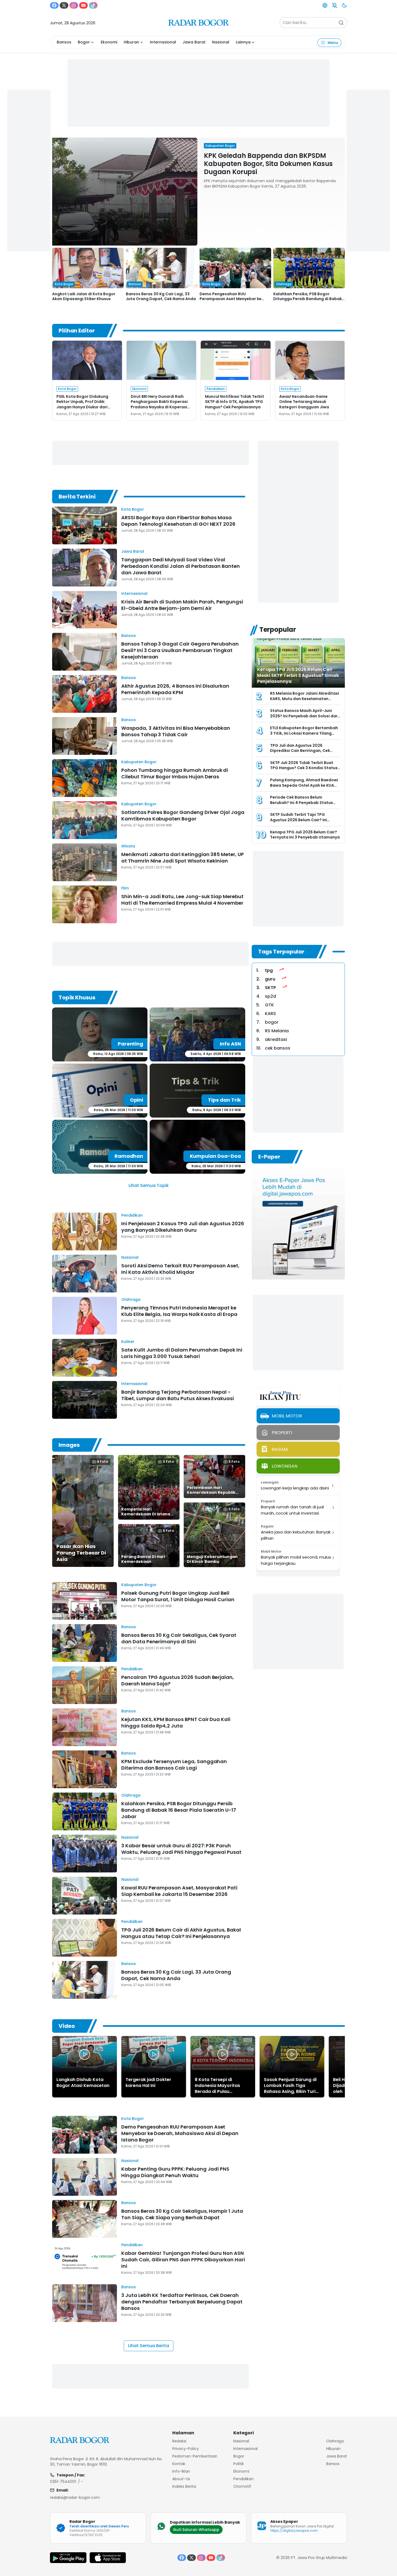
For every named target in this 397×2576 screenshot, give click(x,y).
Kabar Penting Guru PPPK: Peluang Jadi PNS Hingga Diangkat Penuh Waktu (175, 2172)
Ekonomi (109, 42)
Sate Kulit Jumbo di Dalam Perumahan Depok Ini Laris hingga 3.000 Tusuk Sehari (182, 1353)
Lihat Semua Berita (149, 2346)
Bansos (64, 42)
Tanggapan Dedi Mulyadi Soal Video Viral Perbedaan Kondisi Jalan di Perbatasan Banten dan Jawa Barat (181, 566)
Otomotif (242, 2486)
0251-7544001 (63, 2482)
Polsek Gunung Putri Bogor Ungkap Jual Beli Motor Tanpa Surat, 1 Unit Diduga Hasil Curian (178, 1596)
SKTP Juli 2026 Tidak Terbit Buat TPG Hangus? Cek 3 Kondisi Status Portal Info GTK (304, 768)
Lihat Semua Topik (149, 1185)
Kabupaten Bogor (139, 762)
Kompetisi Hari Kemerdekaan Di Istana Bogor (146, 1514)
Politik (239, 2464)
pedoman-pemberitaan (195, 2456)
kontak (179, 2464)
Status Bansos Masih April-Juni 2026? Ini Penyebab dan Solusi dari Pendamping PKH (304, 716)
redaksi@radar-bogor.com (75, 2497)
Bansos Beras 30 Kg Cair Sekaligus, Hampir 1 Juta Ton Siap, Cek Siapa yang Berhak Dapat (182, 2214)
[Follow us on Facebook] (54, 5)
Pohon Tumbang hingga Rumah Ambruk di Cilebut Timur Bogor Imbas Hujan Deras (175, 773)
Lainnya (243, 42)
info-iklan (181, 2471)
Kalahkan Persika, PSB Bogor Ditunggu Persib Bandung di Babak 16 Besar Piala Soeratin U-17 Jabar (308, 299)
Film (125, 888)
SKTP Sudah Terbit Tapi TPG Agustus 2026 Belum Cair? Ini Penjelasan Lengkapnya (299, 820)
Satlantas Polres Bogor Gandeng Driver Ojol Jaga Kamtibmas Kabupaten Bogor (183, 815)
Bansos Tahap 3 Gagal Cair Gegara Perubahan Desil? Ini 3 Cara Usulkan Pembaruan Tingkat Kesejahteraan (180, 650)
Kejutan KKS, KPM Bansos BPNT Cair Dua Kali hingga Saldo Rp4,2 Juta (176, 1723)
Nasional (221, 42)
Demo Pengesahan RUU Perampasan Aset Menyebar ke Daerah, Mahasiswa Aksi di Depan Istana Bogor (180, 2133)
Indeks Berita (184, 2486)
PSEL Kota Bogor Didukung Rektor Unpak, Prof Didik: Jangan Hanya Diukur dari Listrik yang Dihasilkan (82, 404)
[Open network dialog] (325, 5)
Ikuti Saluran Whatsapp (196, 2530)
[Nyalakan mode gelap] (344, 5)
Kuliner (128, 1342)
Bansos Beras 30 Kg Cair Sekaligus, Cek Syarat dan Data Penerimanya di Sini (179, 1638)
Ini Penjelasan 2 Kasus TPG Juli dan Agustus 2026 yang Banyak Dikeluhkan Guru (183, 1227)
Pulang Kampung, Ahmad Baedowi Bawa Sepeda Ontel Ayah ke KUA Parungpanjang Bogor (304, 785)
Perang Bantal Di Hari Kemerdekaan (143, 1559)
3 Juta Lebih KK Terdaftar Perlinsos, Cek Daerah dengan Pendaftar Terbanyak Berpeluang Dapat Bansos (182, 2302)
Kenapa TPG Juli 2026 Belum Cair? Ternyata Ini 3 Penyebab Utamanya (305, 835)
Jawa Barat (194, 42)
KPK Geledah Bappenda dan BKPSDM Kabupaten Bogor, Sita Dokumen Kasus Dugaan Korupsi (268, 164)
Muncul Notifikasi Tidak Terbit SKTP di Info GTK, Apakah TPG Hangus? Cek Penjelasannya (235, 402)
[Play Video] (85, 2054)
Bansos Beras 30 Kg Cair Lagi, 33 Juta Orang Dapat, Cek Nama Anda (161, 296)
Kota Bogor (133, 509)
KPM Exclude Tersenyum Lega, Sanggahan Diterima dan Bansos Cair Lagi (174, 1765)
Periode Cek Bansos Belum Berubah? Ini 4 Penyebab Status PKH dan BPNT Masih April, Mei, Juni (304, 802)
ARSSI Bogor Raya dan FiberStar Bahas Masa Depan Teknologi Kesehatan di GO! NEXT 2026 (178, 521)
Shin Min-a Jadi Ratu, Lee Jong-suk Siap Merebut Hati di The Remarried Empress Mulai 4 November (182, 900)
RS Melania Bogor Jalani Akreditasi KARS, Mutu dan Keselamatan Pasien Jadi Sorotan (305, 699)
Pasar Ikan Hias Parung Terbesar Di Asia (81, 1553)
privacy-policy (186, 2449)
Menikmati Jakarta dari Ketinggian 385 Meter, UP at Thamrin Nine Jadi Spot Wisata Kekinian (183, 858)
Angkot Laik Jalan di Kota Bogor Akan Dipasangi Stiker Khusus (84, 296)
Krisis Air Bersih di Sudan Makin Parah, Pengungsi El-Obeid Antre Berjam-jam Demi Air (182, 605)
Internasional (163, 42)
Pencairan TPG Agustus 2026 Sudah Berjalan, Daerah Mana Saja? (178, 1680)
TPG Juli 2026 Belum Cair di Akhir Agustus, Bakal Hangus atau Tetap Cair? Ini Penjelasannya (181, 1933)
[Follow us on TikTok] (93, 5)
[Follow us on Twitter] (64, 5)
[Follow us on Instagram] (74, 5)
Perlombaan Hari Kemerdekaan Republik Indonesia (211, 1492)
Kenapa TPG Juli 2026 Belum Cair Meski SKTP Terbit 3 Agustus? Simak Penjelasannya (298, 675)
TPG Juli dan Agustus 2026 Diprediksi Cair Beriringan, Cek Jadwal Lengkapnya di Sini (300, 751)
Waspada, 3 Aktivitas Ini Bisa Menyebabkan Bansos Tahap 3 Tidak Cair (176, 731)
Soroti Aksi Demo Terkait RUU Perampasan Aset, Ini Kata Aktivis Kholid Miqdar (180, 1269)
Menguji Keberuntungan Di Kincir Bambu (212, 1559)
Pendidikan (132, 1215)
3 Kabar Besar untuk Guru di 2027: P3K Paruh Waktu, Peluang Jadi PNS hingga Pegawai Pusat (181, 1849)
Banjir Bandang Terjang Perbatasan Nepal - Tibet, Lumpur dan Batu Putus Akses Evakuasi (178, 1395)
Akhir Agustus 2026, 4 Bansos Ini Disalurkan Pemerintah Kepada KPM (175, 689)
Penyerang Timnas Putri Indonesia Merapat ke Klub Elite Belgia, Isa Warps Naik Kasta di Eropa (179, 1311)
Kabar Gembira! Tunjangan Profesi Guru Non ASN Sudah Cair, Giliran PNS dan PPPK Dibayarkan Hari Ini (183, 2260)
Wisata (128, 846)
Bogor (84, 42)
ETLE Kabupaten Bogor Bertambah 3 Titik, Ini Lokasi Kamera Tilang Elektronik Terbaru (304, 733)
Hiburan (131, 42)
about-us (181, 2479)
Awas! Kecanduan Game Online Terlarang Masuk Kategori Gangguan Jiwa (304, 402)
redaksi (179, 2441)
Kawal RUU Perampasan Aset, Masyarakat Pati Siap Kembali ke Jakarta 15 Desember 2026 (179, 1891)
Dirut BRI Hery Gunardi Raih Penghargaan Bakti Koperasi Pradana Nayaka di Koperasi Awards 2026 (159, 404)
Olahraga (131, 1299)
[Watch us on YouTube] (83, 5)
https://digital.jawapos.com (294, 2531)
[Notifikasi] (335, 5)
